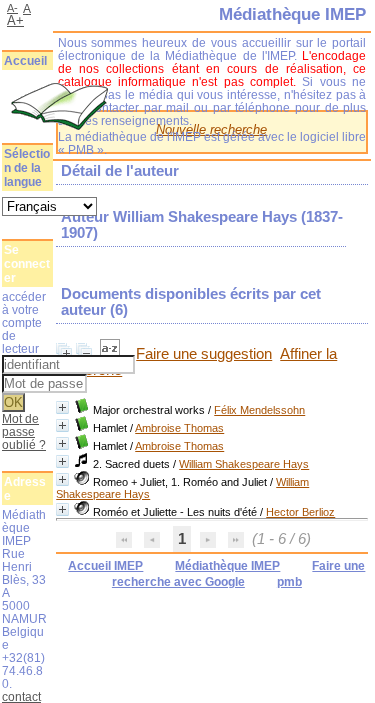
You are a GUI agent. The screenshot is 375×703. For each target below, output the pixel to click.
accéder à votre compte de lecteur (24, 322)
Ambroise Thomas (179, 428)
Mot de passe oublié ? (24, 431)
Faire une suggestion (204, 354)
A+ (15, 20)
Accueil (25, 61)
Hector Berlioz (300, 512)
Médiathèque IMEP (227, 566)
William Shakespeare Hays (244, 464)
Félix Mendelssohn (259, 410)
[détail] (62, 407)
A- (12, 8)
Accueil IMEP (105, 566)
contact (21, 696)
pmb (289, 582)
